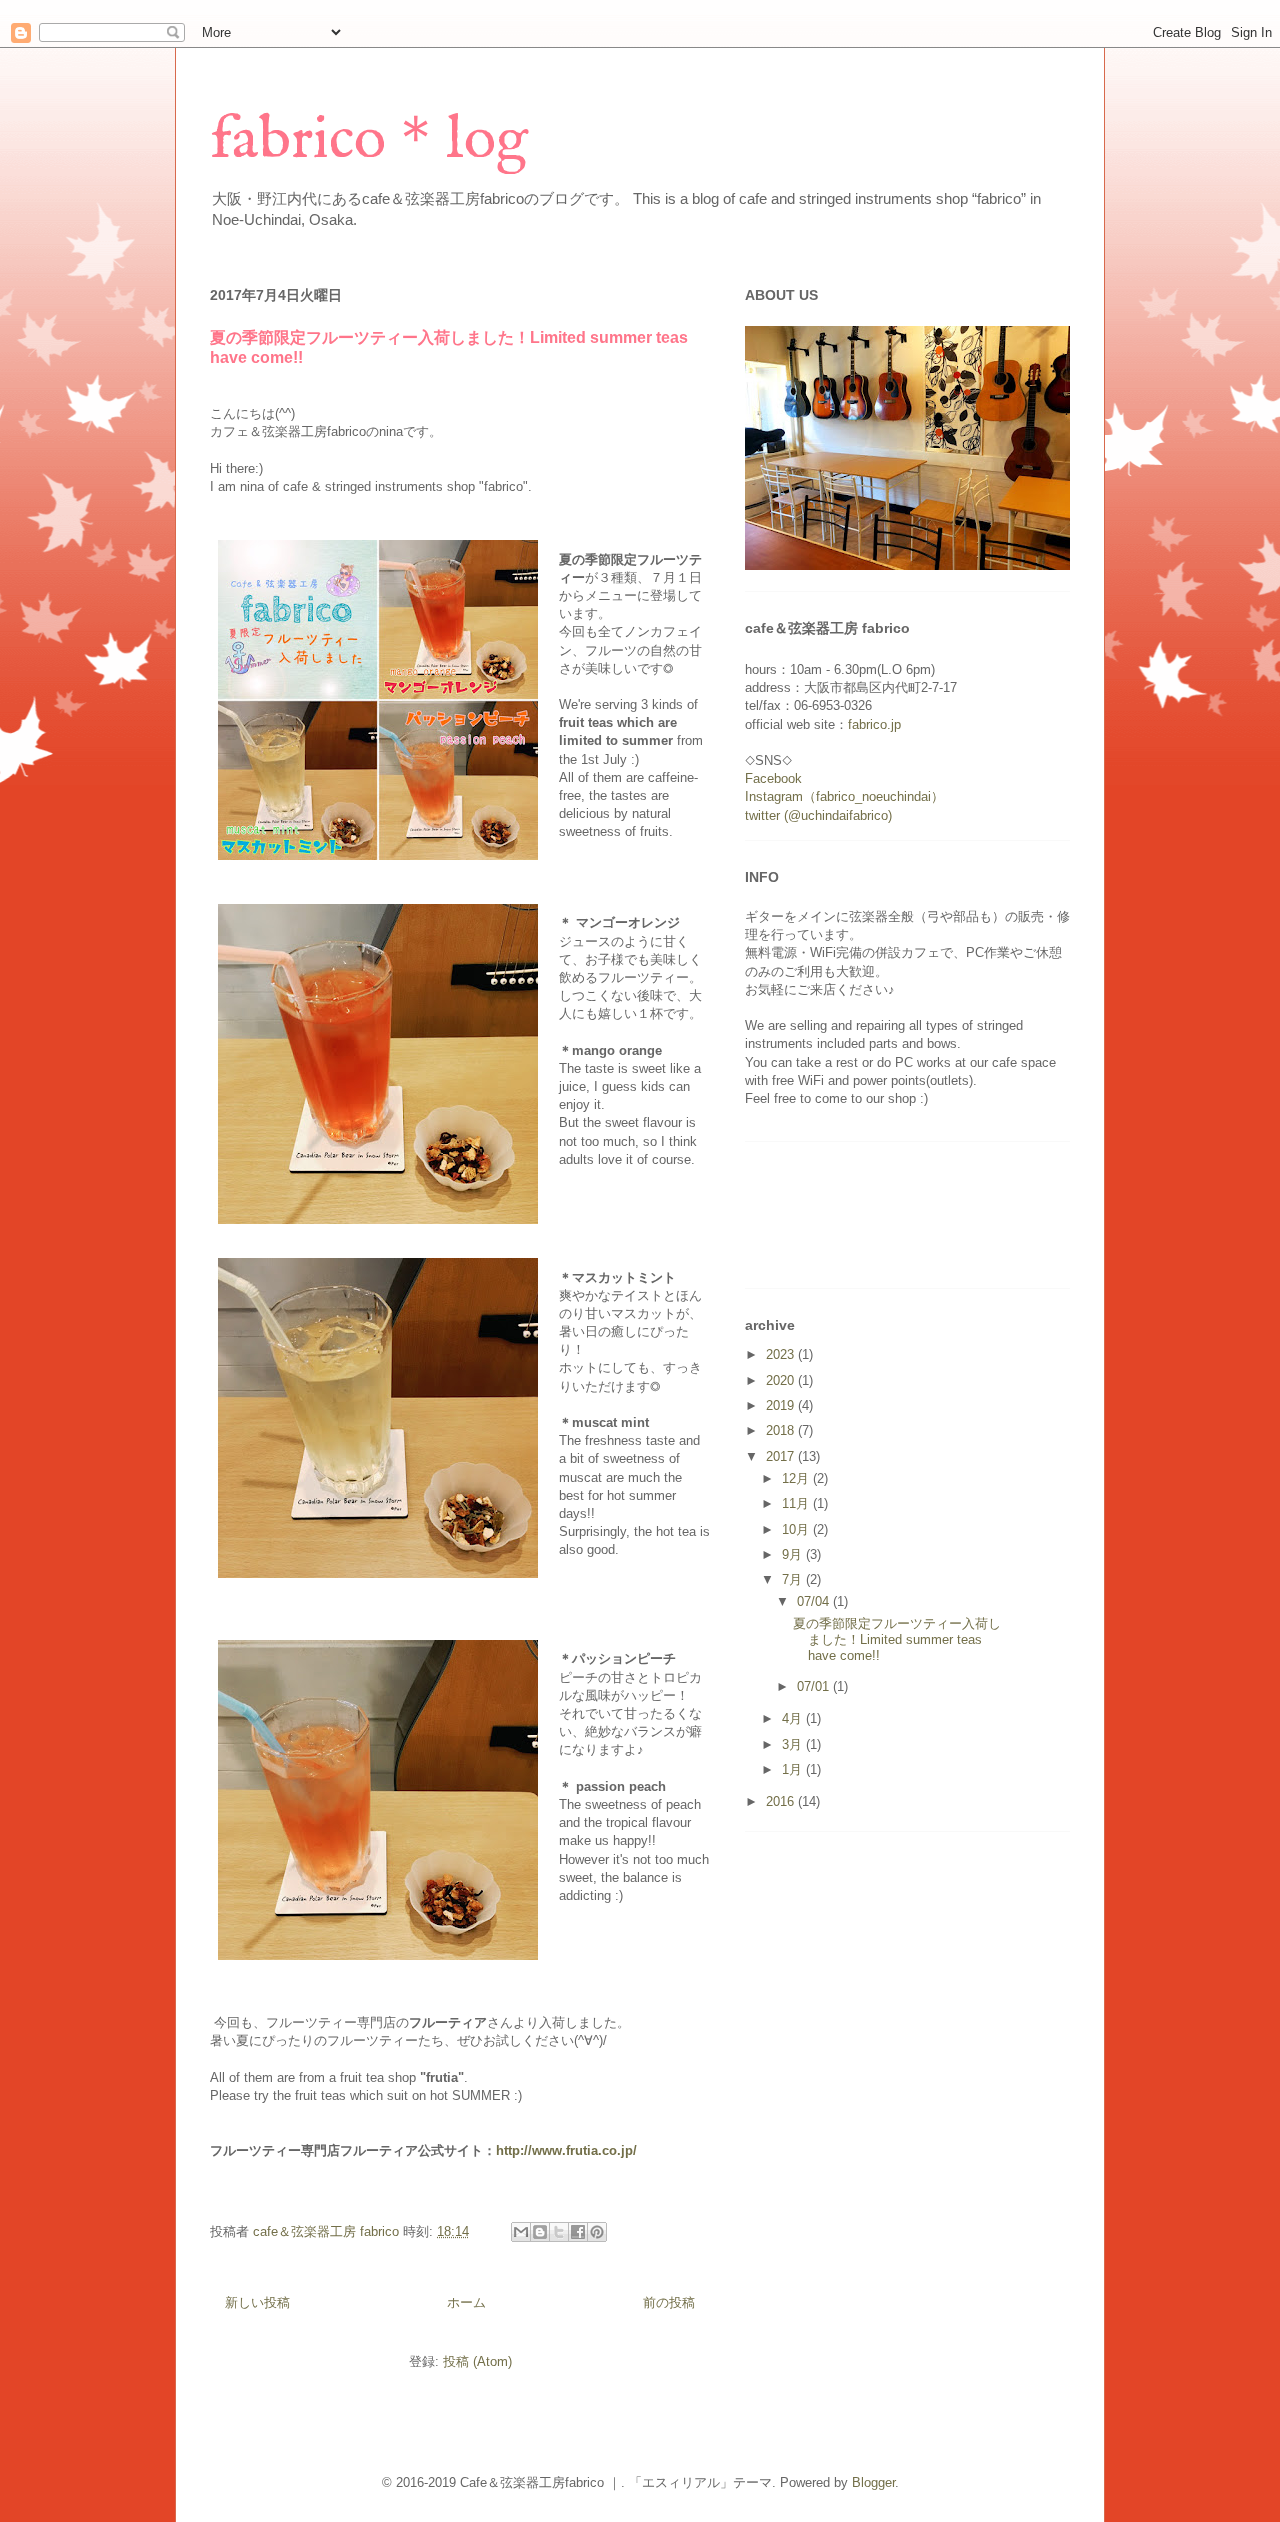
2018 (782, 1430)
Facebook (773, 778)
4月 (794, 1718)
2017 (782, 1456)
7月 (794, 1579)
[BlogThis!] (540, 2232)
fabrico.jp (874, 724)
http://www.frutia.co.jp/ (566, 2150)
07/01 (815, 1686)
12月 (797, 1478)
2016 (782, 1801)
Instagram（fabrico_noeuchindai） (844, 796)
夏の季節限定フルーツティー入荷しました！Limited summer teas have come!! (897, 1639)
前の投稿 (669, 2302)
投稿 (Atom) (477, 2361)
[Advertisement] (574, 251)
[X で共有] (559, 2232)
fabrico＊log (369, 141)
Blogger (873, 2482)
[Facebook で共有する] (578, 2232)
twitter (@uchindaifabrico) (818, 815)
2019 (782, 1405)
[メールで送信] (521, 2232)
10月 (797, 1529)
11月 (797, 1503)
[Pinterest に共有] (597, 2232)
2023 (782, 1354)
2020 (782, 1380)
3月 (794, 1744)
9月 (794, 1554)
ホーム (466, 2302)
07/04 (815, 1601)
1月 (794, 1769)
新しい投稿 (257, 2302)
